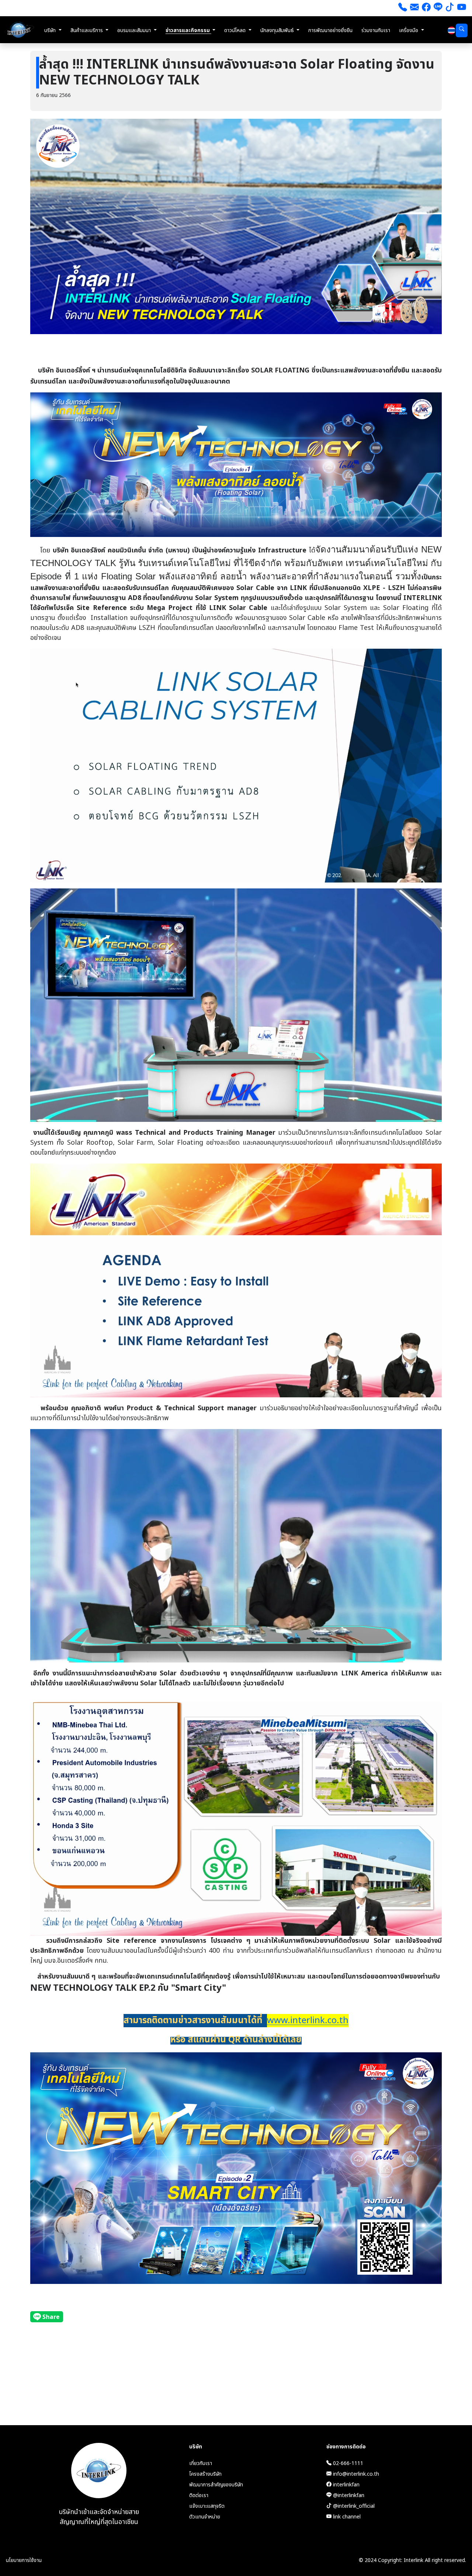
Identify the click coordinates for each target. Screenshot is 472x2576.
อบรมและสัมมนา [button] (135, 30)
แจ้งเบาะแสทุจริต (207, 2506)
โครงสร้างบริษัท (205, 2474)
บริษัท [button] (51, 30)
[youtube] (462, 8)
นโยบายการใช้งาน (24, 2560)
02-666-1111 (347, 2463)
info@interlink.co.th (355, 2474)
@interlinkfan (348, 2495)
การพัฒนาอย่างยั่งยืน (330, 30)
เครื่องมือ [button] (409, 30)
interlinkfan (346, 2485)
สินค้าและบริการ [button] (87, 30)
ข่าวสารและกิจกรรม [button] (188, 30)
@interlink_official (353, 2506)
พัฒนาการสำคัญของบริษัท (216, 2485)
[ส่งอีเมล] (414, 8)
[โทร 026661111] (403, 8)
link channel (346, 2517)
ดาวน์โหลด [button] (236, 30)
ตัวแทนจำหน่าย (205, 2517)
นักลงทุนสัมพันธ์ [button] (278, 30)
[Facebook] (426, 8)
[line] (438, 8)
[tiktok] (450, 8)
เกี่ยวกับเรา (201, 2463)
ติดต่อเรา (199, 2495)
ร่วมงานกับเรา (376, 30)
